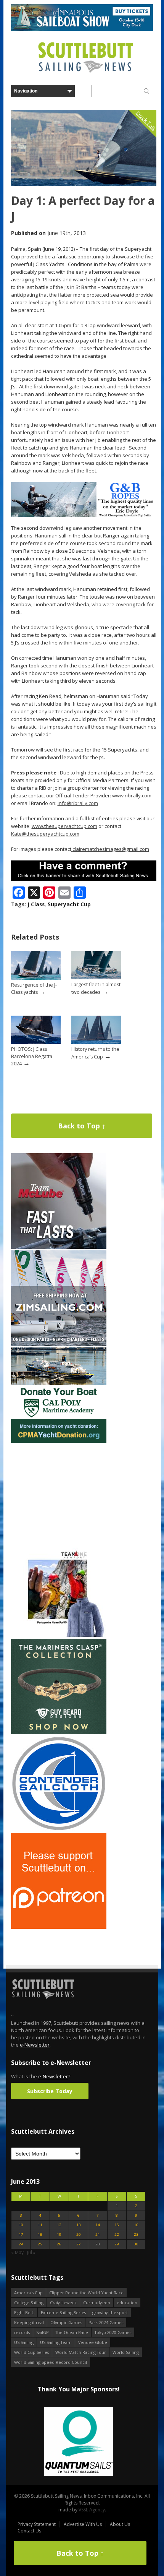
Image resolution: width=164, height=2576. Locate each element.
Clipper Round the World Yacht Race (86, 2293)
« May (17, 2252)
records (22, 2332)
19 (59, 2234)
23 (136, 2234)
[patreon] (59, 1927)
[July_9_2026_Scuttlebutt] (59, 1441)
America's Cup (28, 2293)
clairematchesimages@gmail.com (111, 849)
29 (117, 2244)
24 (21, 2244)
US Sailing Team (56, 2342)
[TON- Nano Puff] (59, 1635)
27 (79, 2244)
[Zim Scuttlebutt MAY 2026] (59, 1344)
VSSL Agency (92, 2510)
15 (117, 2225)
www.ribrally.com (131, 795)
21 (98, 2234)
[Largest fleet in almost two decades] (96, 978)
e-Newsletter (35, 2045)
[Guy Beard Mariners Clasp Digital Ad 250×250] (59, 1733)
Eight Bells (24, 2312)
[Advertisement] (59, 1492)
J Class (36, 904)
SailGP (43, 2332)
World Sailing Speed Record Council (51, 2362)
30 (136, 2244)
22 (117, 2234)
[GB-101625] (84, 515)
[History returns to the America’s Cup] (96, 1042)
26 (59, 2244)
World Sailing (126, 2352)
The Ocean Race (72, 2332)
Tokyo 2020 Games (113, 2332)
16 (136, 2225)
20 (79, 2234)
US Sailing (24, 2342)
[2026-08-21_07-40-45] (82, 29)
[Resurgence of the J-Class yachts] (36, 978)
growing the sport (110, 2312)
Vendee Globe (93, 2342)
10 (21, 2225)
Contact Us (29, 2531)
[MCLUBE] (59, 1247)
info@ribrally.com (78, 803)
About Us (120, 2524)
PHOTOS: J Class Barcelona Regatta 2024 (32, 1056)
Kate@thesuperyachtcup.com (45, 834)
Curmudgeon (97, 2302)
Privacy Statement (37, 2524)
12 (59, 2225)
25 (40, 2244)
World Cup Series (31, 2352)
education (127, 2302)
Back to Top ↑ (82, 1126)
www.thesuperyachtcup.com (64, 826)
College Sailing (29, 2302)
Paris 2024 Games (106, 2322)
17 (21, 2234)
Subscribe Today (50, 2091)
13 (79, 2225)
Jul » (31, 2252)
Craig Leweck (63, 2302)
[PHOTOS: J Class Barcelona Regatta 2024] (36, 1042)
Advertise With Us (83, 2524)
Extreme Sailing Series (63, 2312)
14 (98, 2225)
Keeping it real (29, 2322)
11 (40, 2225)
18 (40, 2234)
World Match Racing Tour (81, 2352)
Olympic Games (66, 2322)
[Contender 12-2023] (59, 1830)
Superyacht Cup (69, 904)
